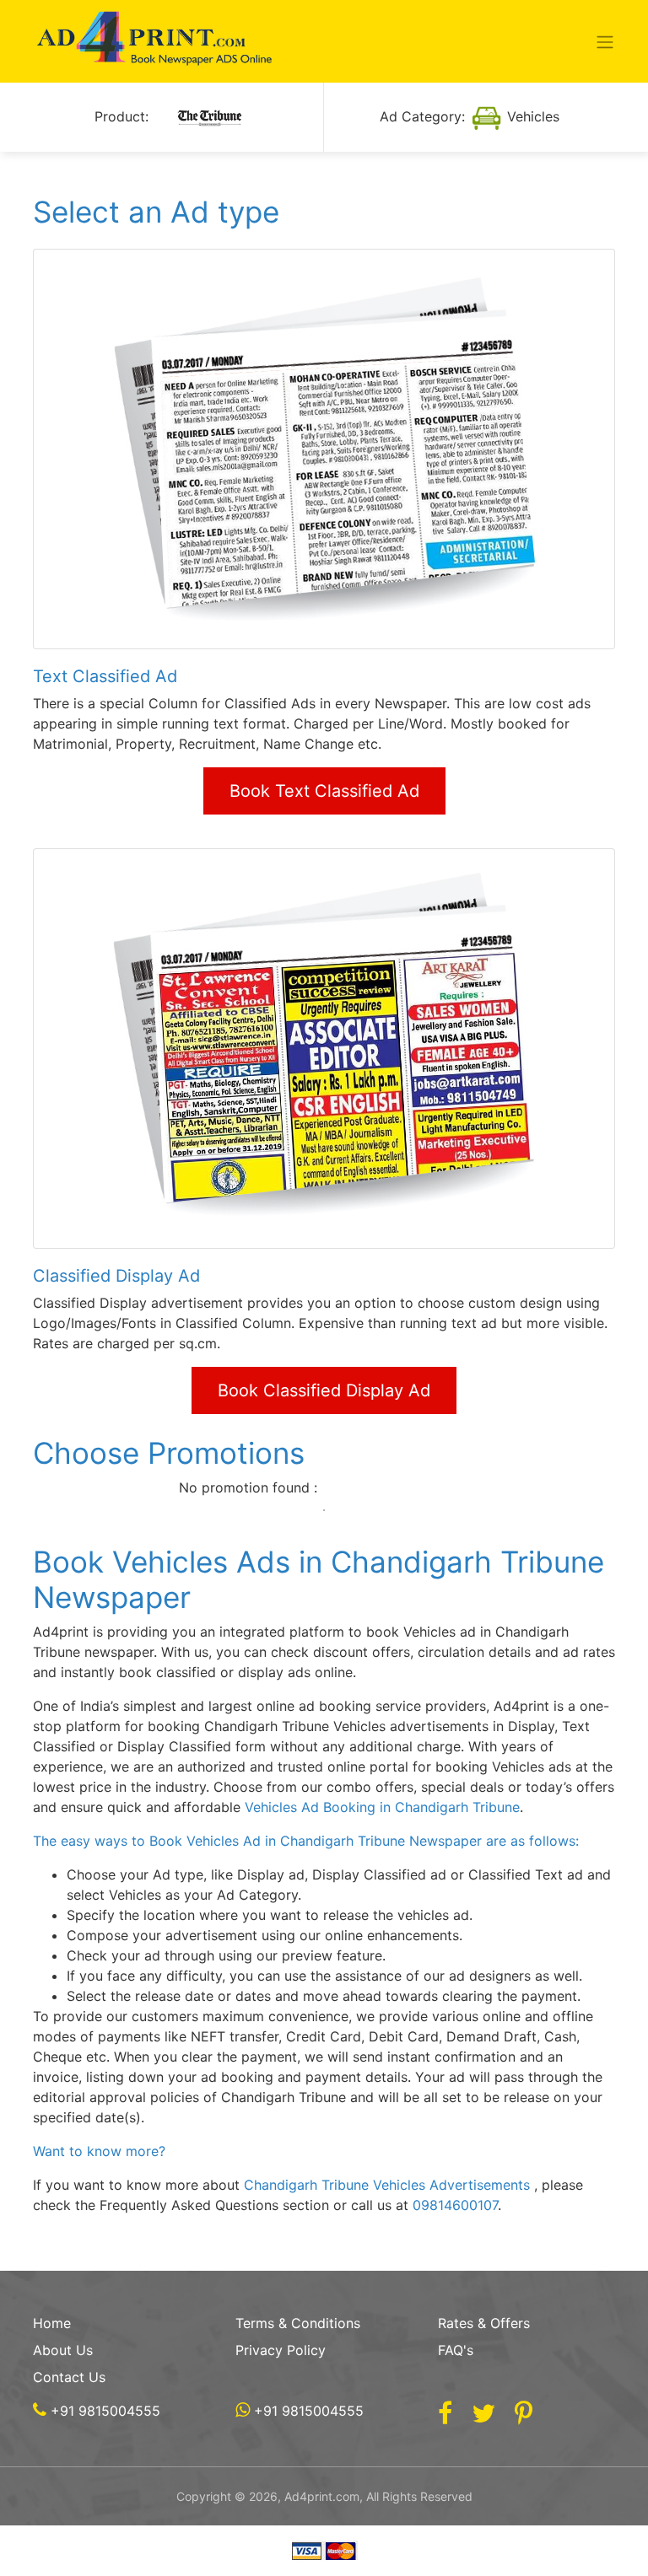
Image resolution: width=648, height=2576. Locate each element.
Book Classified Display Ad (324, 1390)
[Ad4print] (155, 41)
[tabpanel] (324, 1487)
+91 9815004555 (103, 2411)
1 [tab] (324, 1510)
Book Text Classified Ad (324, 791)
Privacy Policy (281, 2350)
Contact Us (69, 2377)
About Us (63, 2350)
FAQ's (456, 2350)
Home (52, 2323)
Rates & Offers (484, 2323)
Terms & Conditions (298, 2323)
